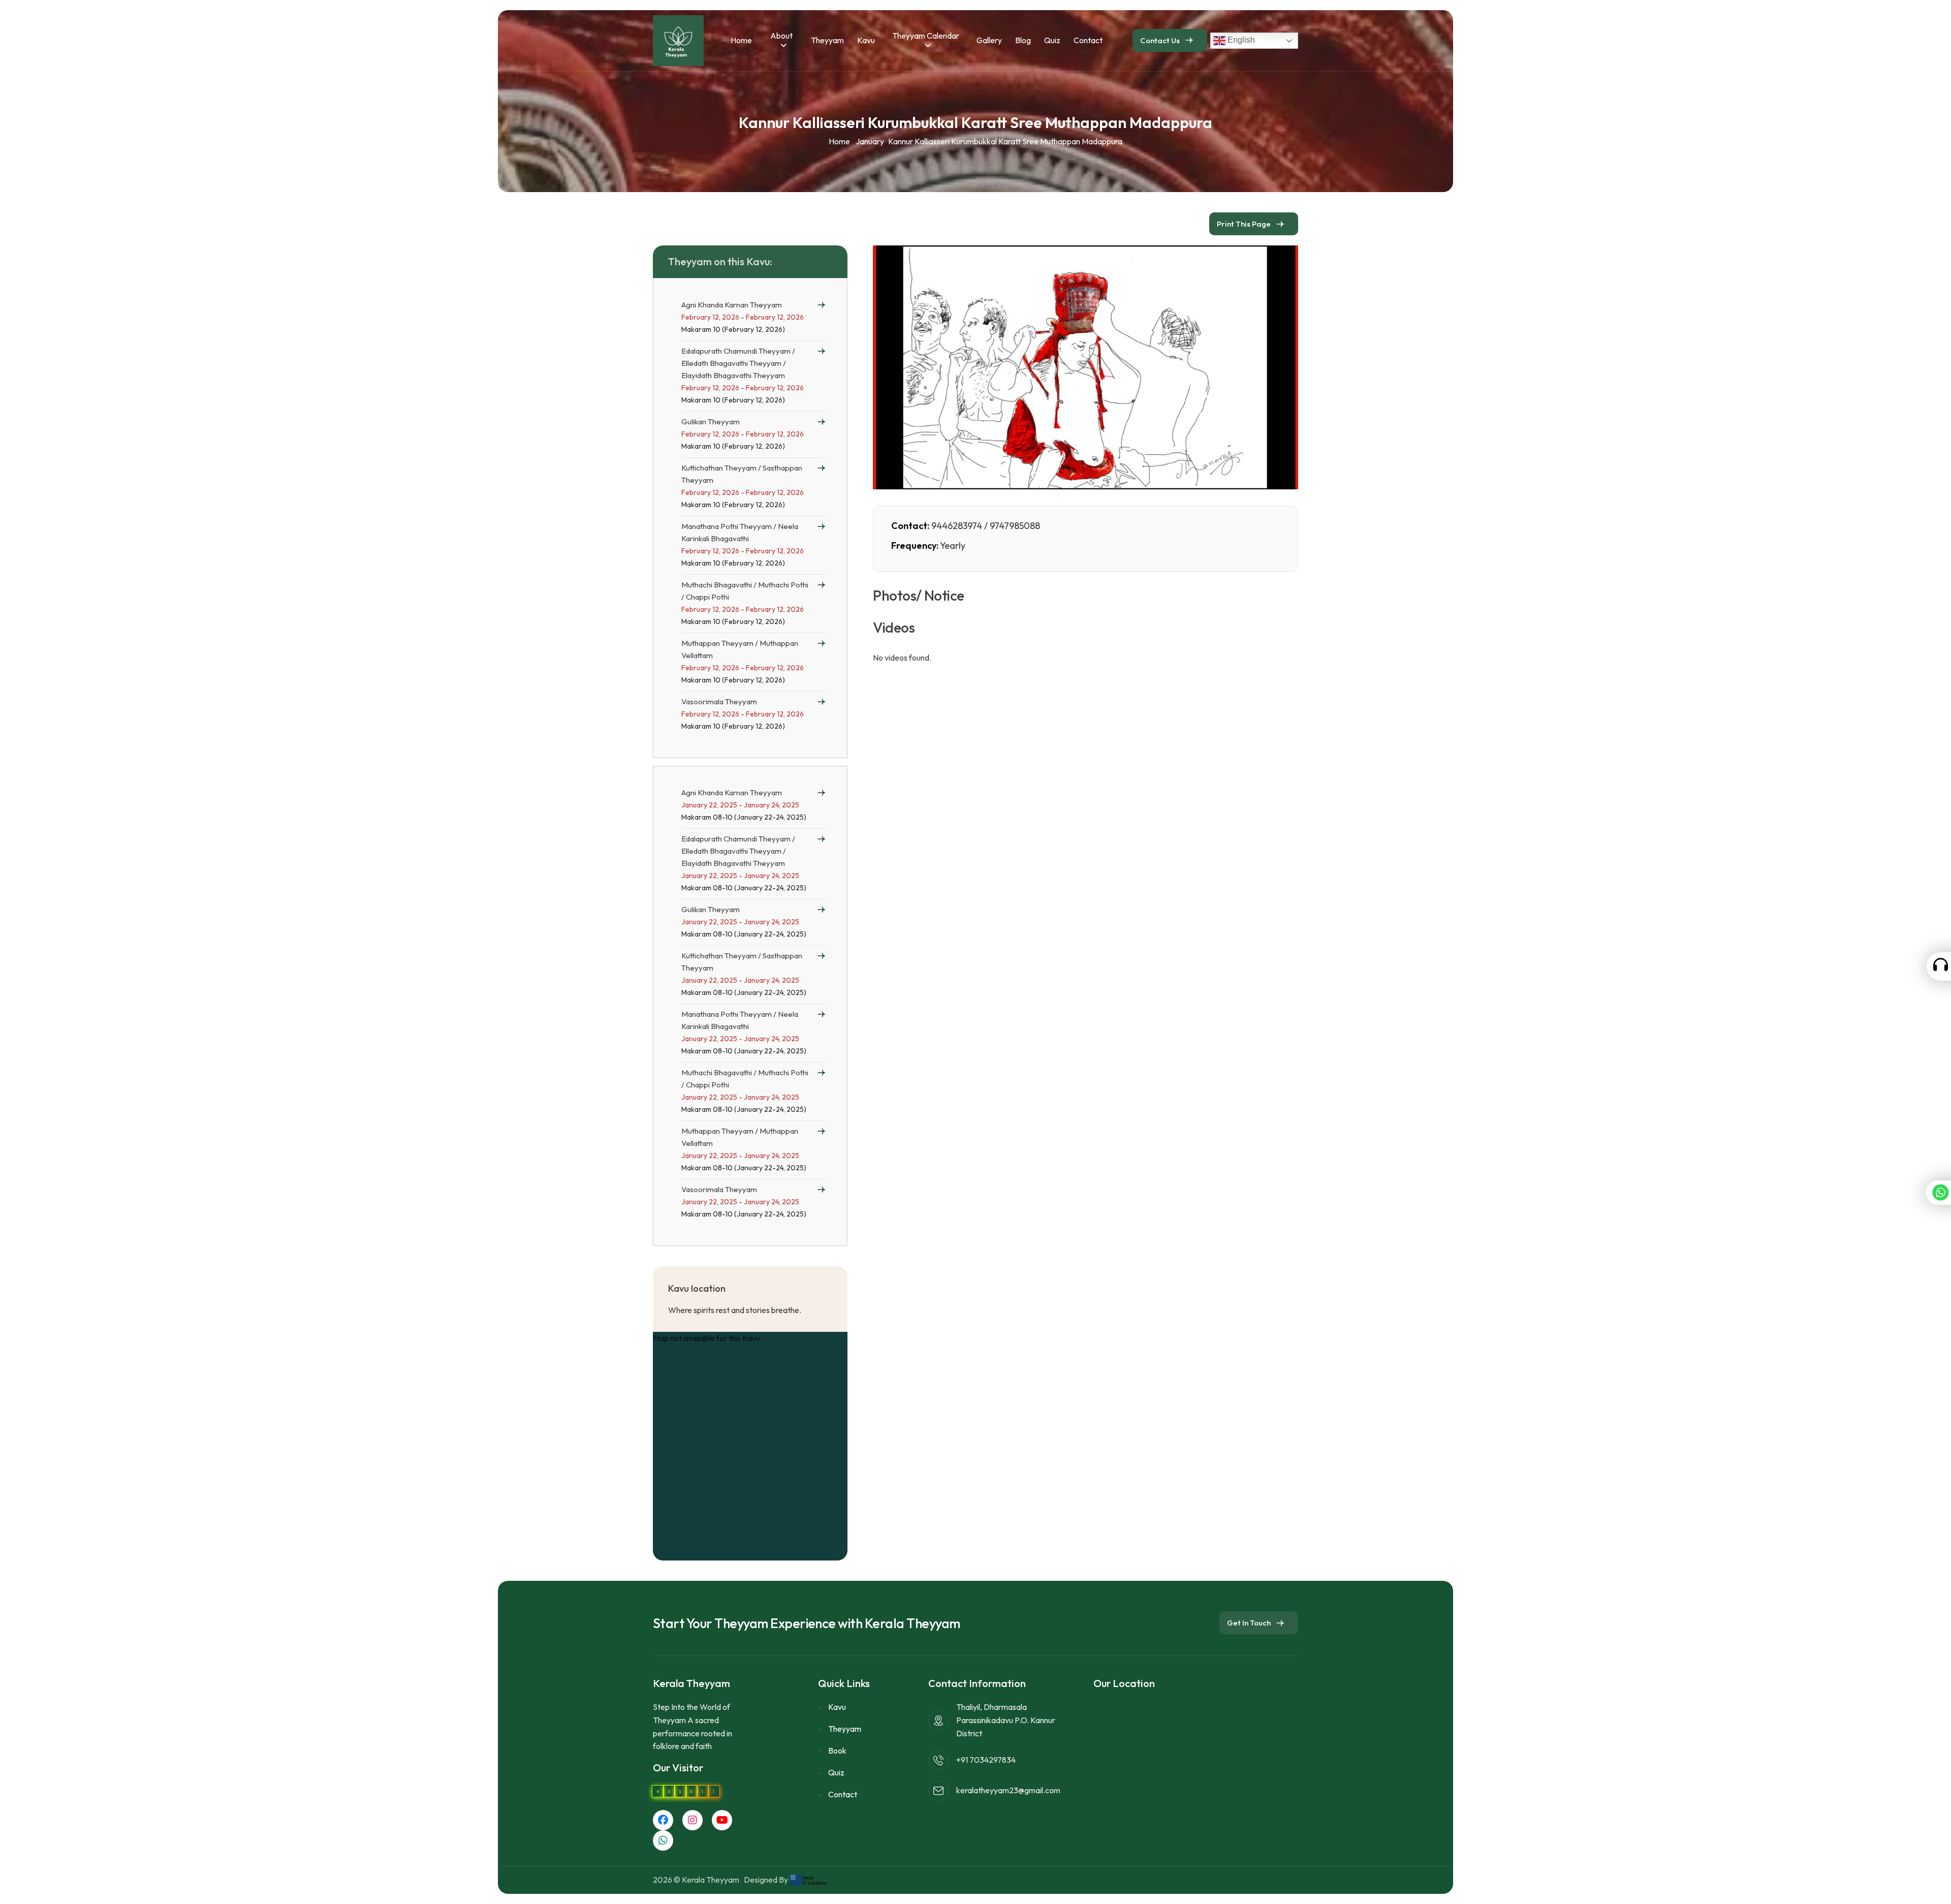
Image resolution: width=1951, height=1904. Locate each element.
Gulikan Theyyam (711, 422)
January (870, 141)
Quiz (1052, 40)
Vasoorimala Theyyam (719, 701)
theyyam (827, 40)
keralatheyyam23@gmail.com (1008, 1790)
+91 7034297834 (986, 1760)
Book (837, 1751)
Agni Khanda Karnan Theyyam (732, 305)
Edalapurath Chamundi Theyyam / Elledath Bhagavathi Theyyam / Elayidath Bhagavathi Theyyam (738, 363)
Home (741, 40)
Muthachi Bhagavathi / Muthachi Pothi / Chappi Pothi (745, 591)
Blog (1023, 40)
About (781, 36)
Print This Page (1244, 224)
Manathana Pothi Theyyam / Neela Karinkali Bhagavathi (740, 532)
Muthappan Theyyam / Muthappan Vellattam (740, 649)
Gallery (989, 40)
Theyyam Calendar (926, 36)
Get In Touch (1249, 1623)
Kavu (866, 40)
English (1240, 40)
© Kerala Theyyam (708, 1880)
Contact (1088, 40)
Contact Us (1160, 40)
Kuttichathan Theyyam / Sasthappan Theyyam (742, 474)
